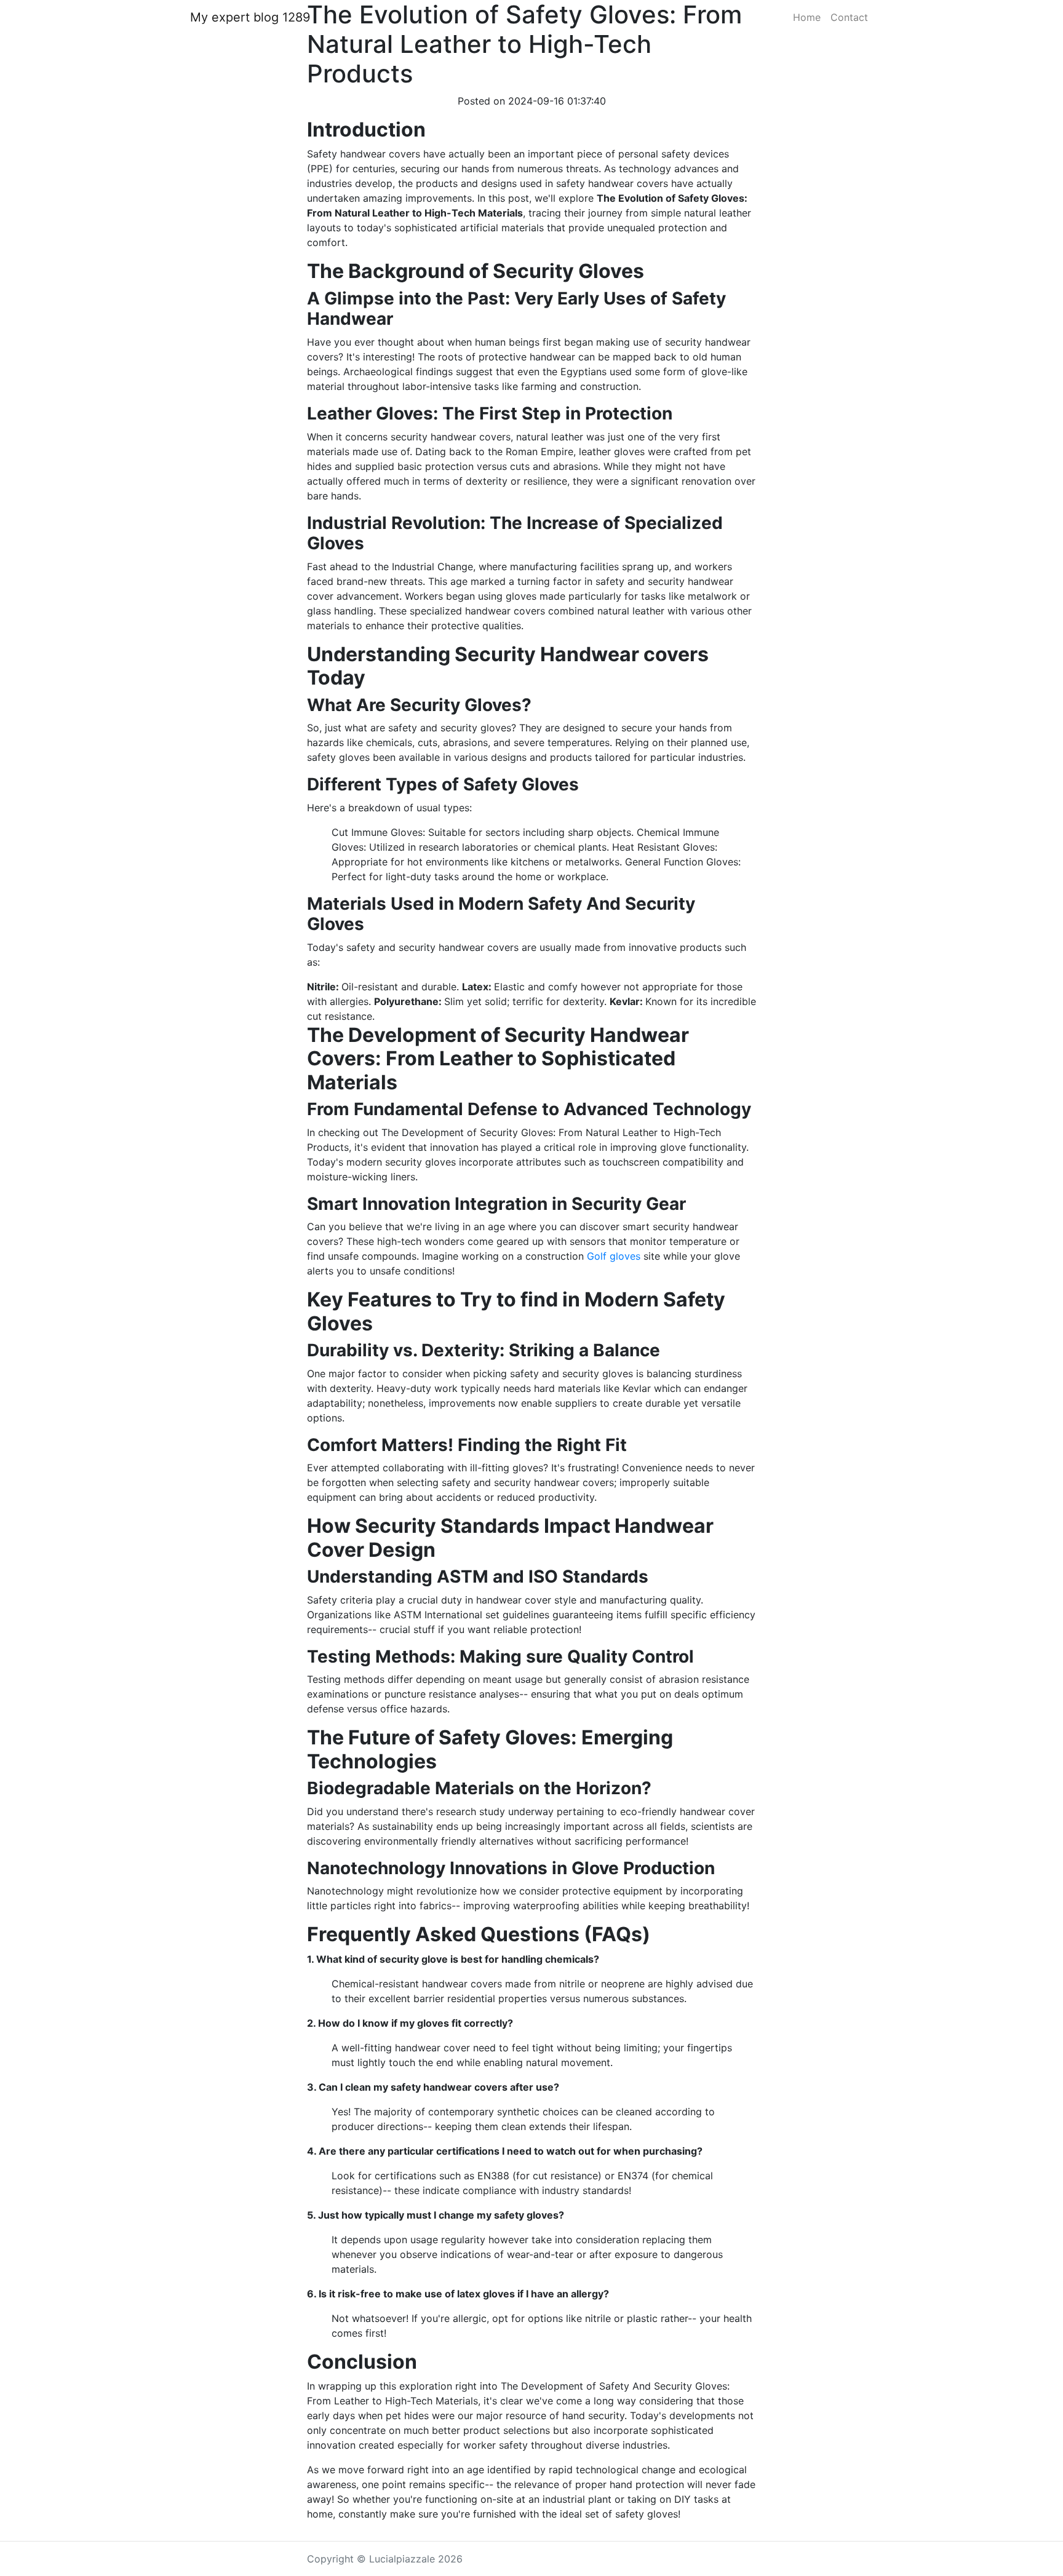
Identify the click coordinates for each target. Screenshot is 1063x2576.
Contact (849, 17)
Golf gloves (614, 1256)
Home (807, 17)
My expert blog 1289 (250, 17)
